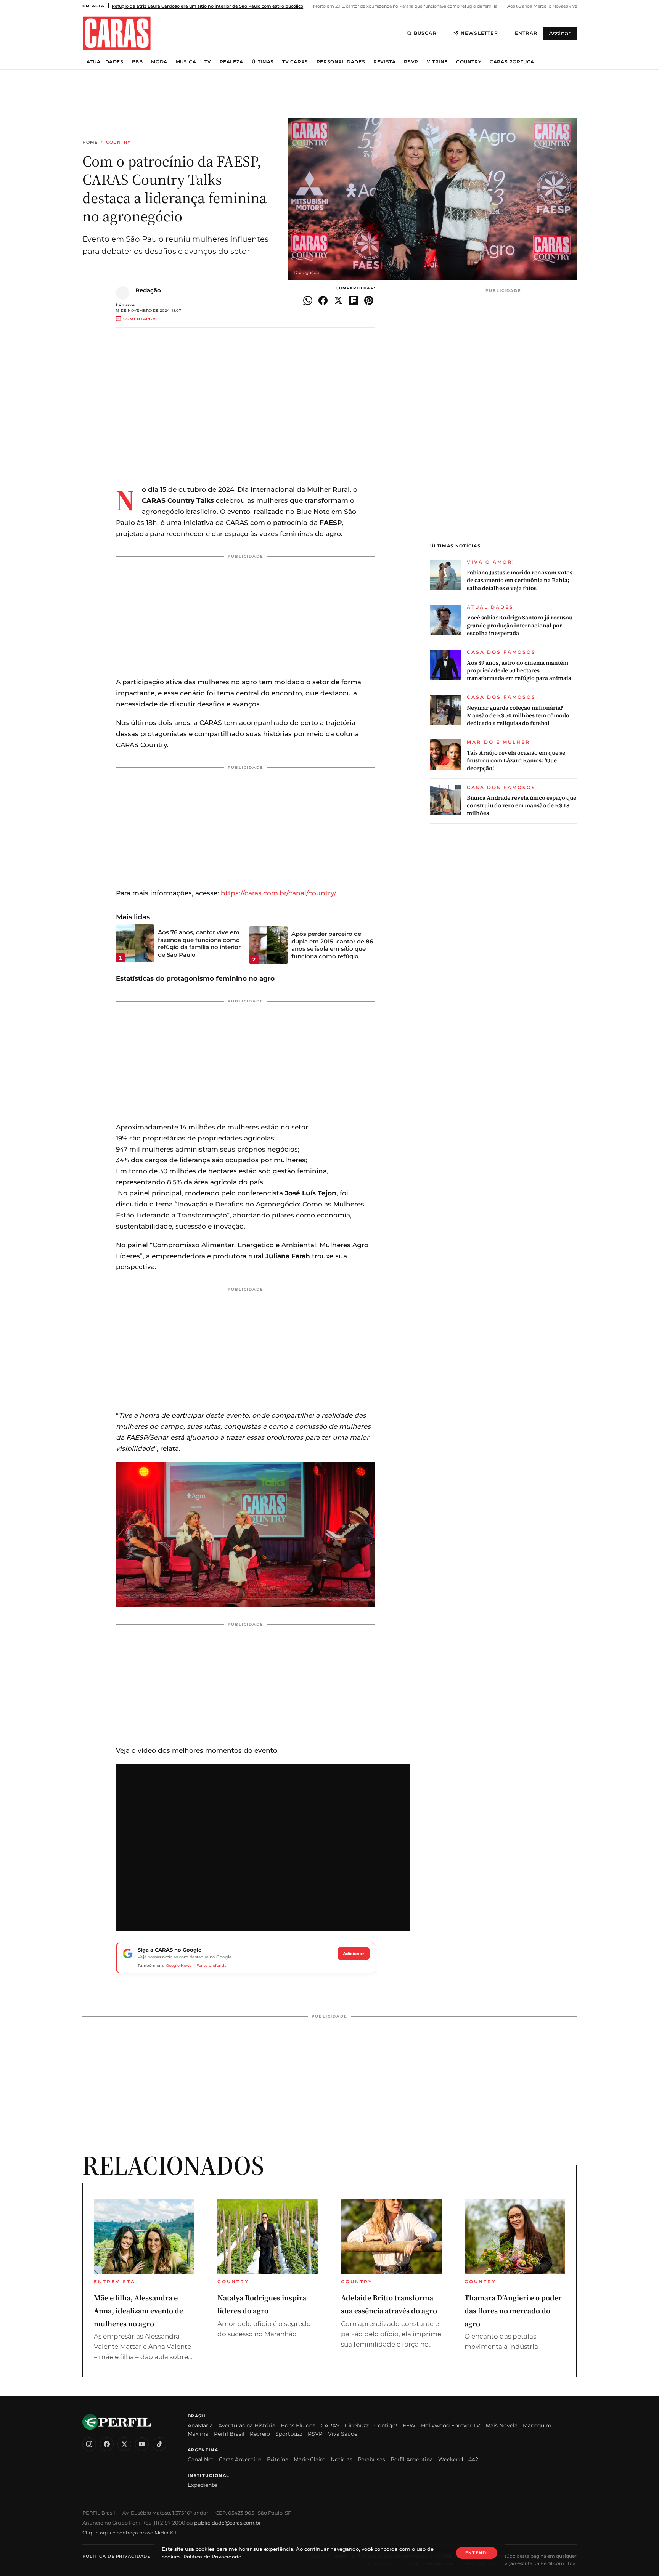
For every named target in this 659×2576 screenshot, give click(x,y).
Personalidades (341, 62)
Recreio (260, 2434)
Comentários (140, 319)
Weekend (451, 2459)
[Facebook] (107, 2444)
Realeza (231, 62)
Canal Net (201, 2459)
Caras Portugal (513, 62)
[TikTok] (159, 2444)
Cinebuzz (357, 2425)
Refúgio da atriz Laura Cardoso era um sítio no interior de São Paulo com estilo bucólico (207, 6)
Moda (159, 62)
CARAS (330, 2425)
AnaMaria (200, 2425)
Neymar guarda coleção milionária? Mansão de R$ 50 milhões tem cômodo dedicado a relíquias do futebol (518, 716)
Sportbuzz (289, 2434)
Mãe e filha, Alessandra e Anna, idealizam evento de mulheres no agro (138, 2311)
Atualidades (105, 62)
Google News (179, 1966)
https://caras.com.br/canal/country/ (279, 893)
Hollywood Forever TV (451, 2425)
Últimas (263, 62)
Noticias (342, 2459)
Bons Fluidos (298, 2425)
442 (473, 2459)
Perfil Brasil (229, 2434)
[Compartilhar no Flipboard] (354, 300)
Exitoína (278, 2459)
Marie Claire (309, 2459)
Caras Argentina (240, 2459)
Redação (148, 290)
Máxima (198, 2434)
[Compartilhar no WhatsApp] (308, 300)
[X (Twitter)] (124, 2444)
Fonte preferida (211, 1966)
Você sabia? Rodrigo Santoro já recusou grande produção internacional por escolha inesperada (520, 625)
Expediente (202, 2485)
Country (469, 62)
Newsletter (479, 33)
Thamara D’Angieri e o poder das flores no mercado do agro (513, 2311)
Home (90, 142)
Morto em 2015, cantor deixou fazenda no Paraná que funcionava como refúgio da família (405, 6)
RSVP (411, 62)
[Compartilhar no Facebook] (323, 300)
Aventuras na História (247, 2425)
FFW (409, 2425)
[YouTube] (142, 2444)
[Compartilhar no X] (338, 300)
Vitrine (437, 62)
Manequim (537, 2425)
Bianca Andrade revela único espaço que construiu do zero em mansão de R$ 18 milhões (522, 806)
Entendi (477, 2553)
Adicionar (354, 1954)
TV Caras (295, 62)
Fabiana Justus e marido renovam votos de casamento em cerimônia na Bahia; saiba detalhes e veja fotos (520, 580)
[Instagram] (89, 2444)
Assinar (560, 33)
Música (186, 62)
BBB (137, 62)
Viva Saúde (343, 2434)
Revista (384, 62)
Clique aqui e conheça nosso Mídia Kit (129, 2533)
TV (208, 62)
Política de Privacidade (116, 2556)
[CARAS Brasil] (117, 33)
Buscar (425, 33)
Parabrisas (371, 2459)
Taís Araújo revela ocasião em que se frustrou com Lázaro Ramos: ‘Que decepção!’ (516, 761)
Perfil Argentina (412, 2459)
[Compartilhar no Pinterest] (369, 300)
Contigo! (386, 2425)
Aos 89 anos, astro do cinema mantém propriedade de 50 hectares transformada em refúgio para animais (519, 671)
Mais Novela (501, 2425)
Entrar (526, 33)
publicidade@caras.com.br (227, 2523)
